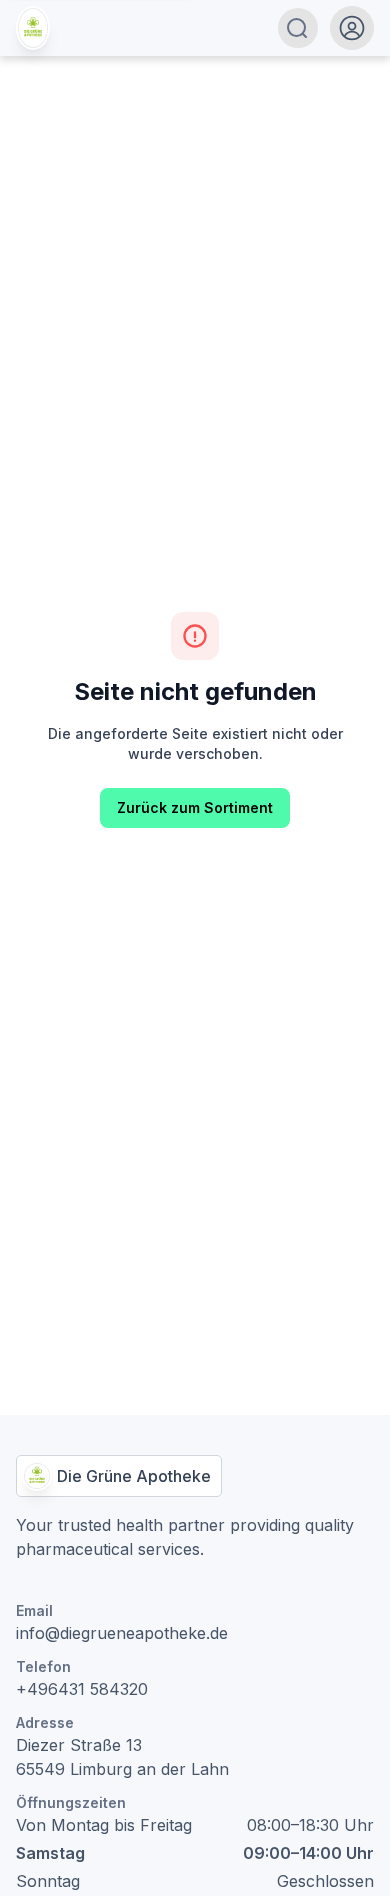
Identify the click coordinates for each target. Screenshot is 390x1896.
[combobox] (190, 28)
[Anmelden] (352, 28)
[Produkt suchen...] (297, 28)
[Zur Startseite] (33, 28)
